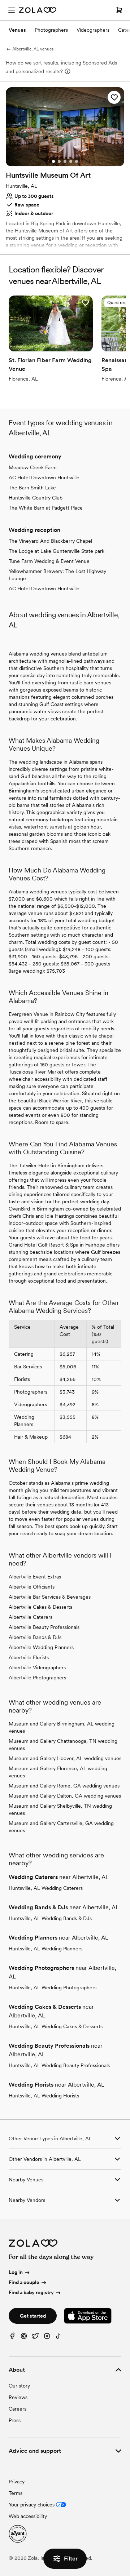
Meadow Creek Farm (33, 467)
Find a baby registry (31, 2292)
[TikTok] (58, 2338)
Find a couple (24, 2282)
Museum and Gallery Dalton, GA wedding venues (65, 1796)
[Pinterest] (24, 2338)
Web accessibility (28, 2516)
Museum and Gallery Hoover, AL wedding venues (65, 1758)
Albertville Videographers (37, 1667)
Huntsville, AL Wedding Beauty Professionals (59, 2065)
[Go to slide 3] (65, 161)
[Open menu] (12, 10)
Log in (16, 2273)
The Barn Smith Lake (32, 488)
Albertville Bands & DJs (35, 1637)
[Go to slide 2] (59, 161)
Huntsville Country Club (36, 498)
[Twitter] (35, 2338)
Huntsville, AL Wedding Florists (44, 2096)
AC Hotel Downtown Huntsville (44, 478)
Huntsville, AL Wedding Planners (45, 1949)
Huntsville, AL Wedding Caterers (46, 1888)
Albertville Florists (29, 1657)
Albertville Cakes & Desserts (40, 1607)
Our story (19, 2386)
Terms (16, 2493)
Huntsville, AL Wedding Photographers (53, 1987)
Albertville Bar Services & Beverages (50, 1597)
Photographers (51, 30)
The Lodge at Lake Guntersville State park (57, 551)
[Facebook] (12, 2338)
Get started (33, 2316)
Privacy (17, 2482)
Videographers (93, 30)
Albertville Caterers (31, 1617)
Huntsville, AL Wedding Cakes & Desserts (56, 2026)
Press (15, 2420)
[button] (114, 97)
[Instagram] (47, 2338)
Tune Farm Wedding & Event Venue (49, 561)
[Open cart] (119, 10)
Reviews (18, 2397)
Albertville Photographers (37, 1678)
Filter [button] (71, 2559)
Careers (18, 2409)
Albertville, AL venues (33, 49)
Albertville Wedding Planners (41, 1647)
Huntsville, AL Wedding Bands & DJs (50, 1918)
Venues (17, 30)
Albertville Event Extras (35, 1577)
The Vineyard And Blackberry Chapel (50, 541)
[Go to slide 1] (53, 161)
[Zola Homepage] (38, 10)
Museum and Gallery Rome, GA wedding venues (64, 1786)
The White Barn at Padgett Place (46, 508)
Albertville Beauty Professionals (44, 1627)
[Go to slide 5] (77, 161)
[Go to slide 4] (71, 161)
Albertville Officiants (32, 1587)
